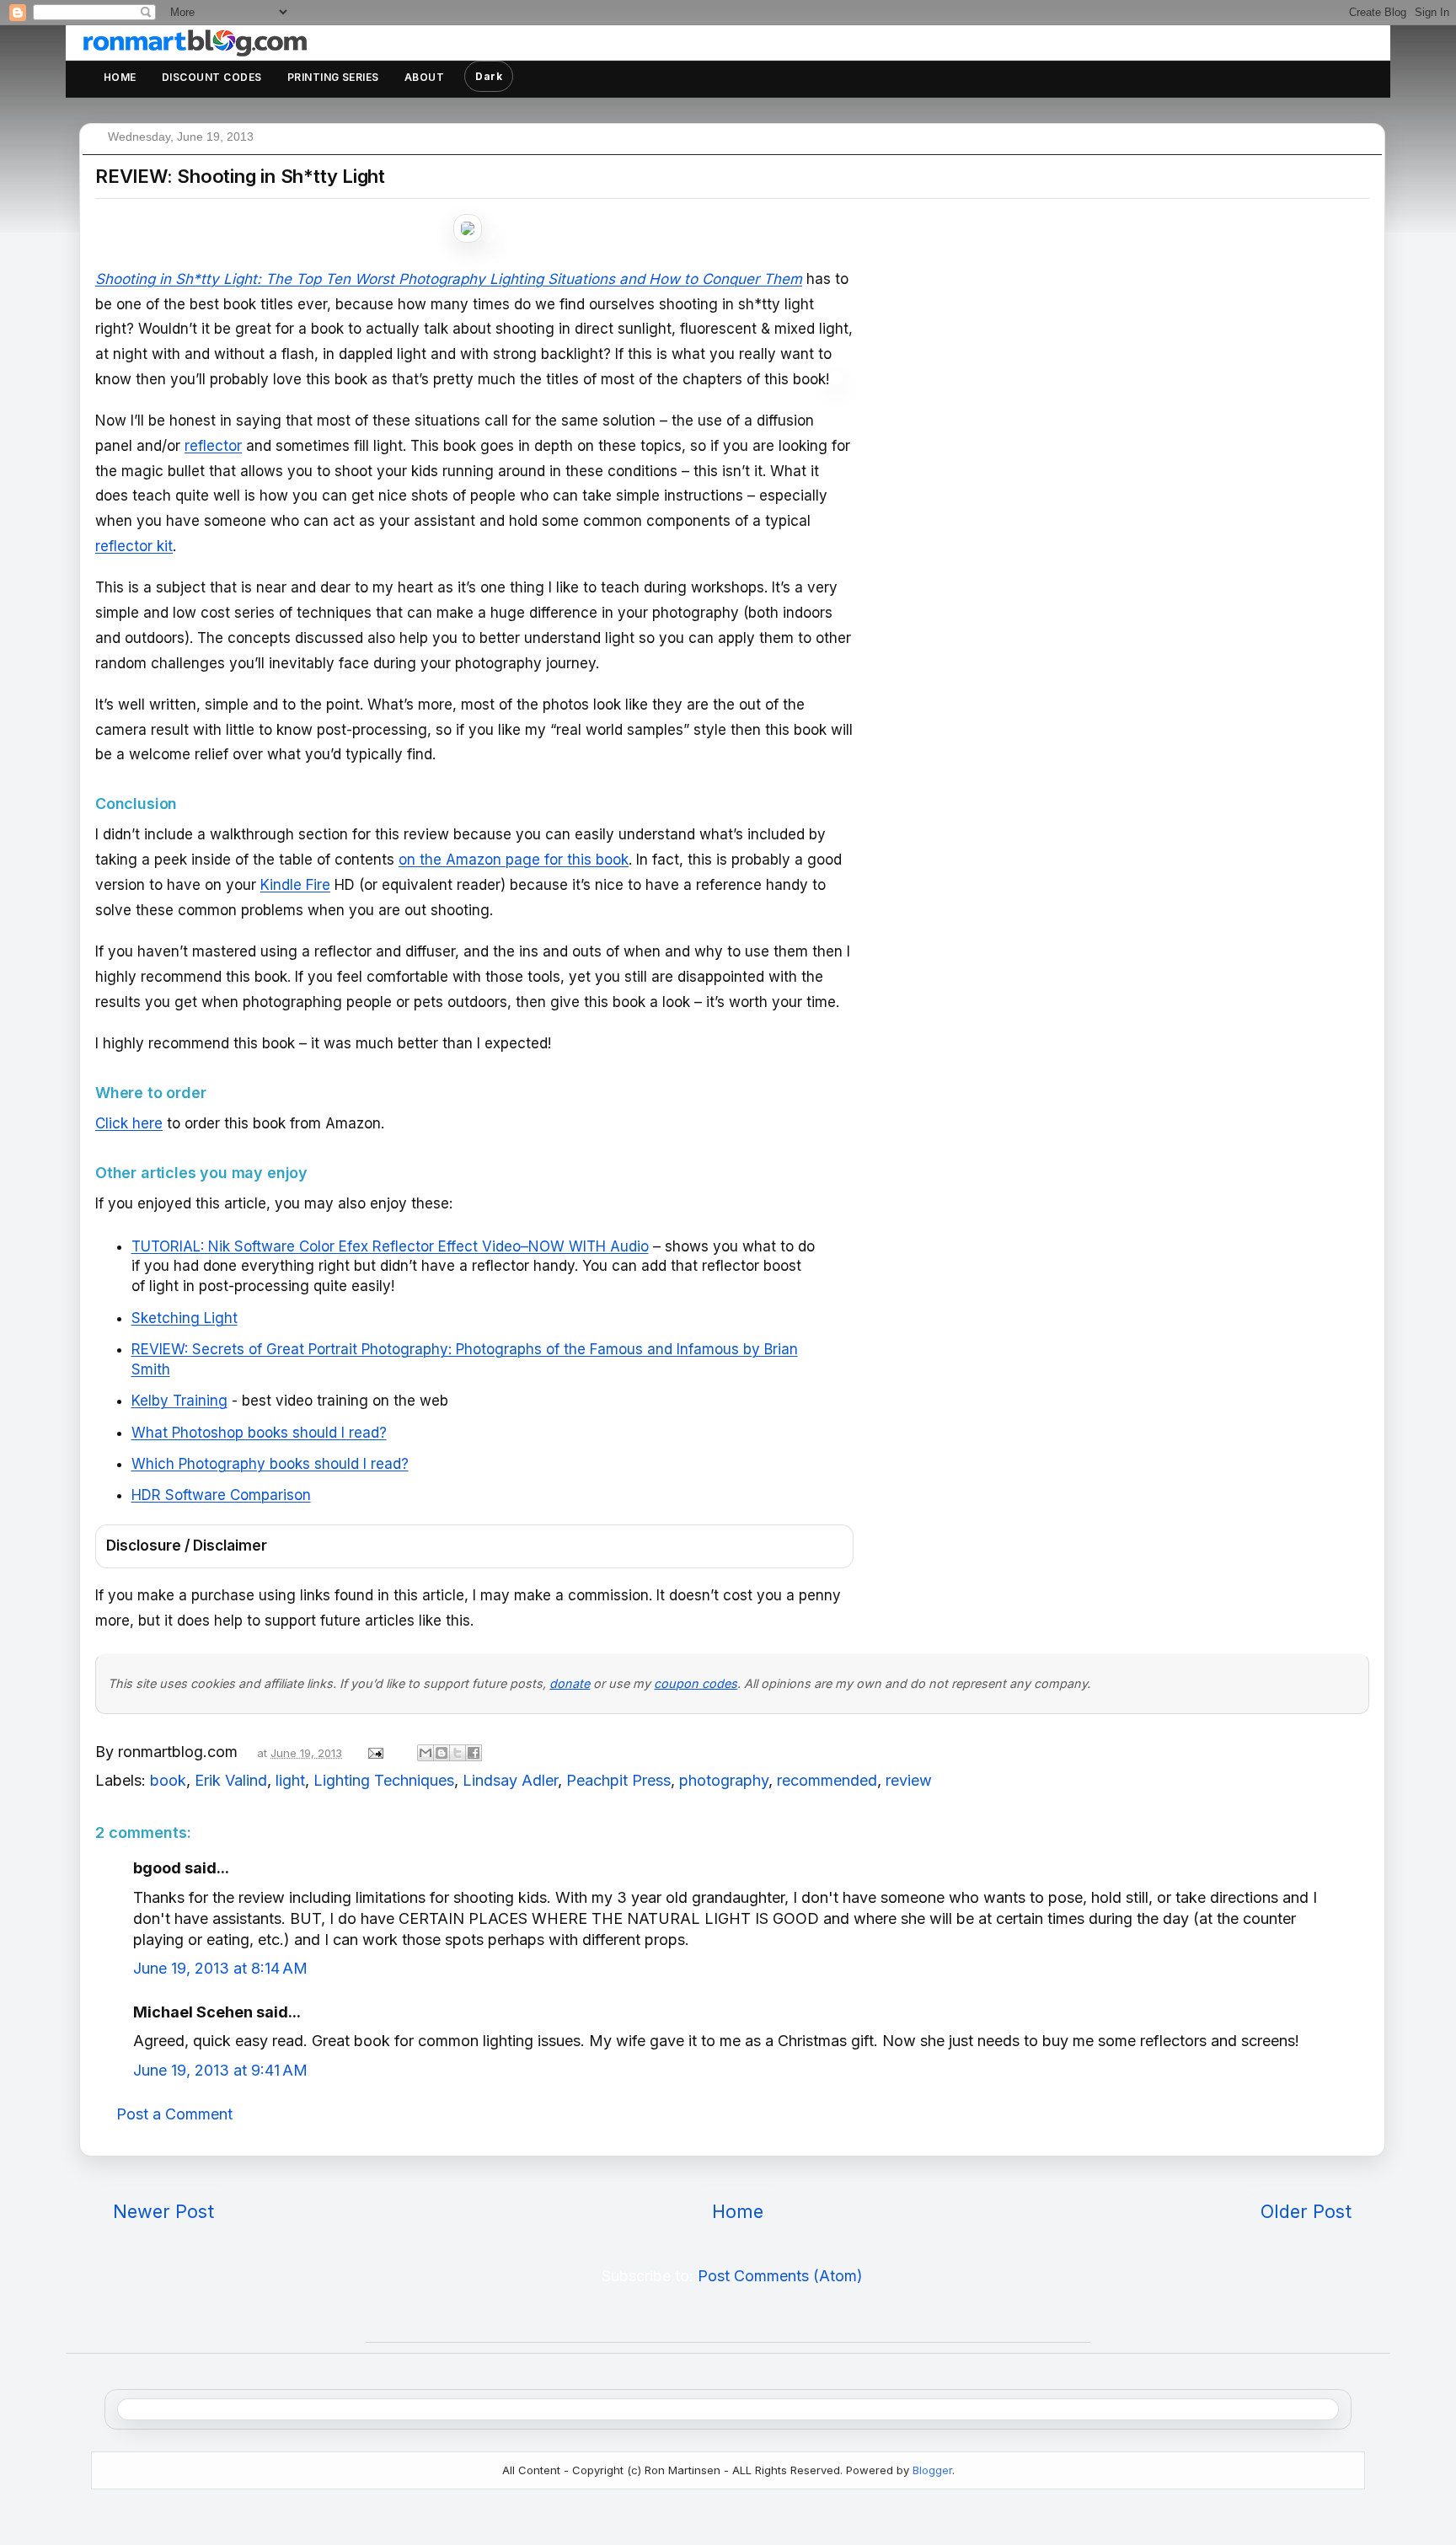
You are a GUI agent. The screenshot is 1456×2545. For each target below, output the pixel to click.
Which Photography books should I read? (270, 1464)
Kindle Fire (295, 885)
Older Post (1306, 2211)
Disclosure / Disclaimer (187, 1546)
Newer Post (163, 2211)
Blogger (932, 2470)
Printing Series (333, 77)
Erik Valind (231, 1780)
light (290, 1780)
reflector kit (134, 546)
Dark (489, 76)
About (424, 77)
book (168, 1780)
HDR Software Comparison (221, 1495)
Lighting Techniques (384, 1780)
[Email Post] (374, 1752)
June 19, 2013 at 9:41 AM (220, 2070)
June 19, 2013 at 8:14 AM (220, 1968)
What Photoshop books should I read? (259, 1433)
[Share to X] (458, 1753)
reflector (213, 446)
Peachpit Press (618, 1780)
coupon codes (696, 1683)
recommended (827, 1780)
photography (724, 1780)
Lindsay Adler (510, 1780)
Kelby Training (179, 1401)
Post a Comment (174, 2114)
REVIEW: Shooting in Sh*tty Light (240, 176)
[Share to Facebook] (474, 1753)
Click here (129, 1123)
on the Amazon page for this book (514, 860)
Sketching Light (185, 1318)
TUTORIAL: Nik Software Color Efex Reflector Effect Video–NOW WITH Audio (390, 1246)
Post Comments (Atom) (780, 2276)
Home (120, 77)
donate (570, 1683)
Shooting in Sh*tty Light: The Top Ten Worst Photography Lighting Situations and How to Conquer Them (449, 279)
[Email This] (426, 1753)
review (909, 1780)
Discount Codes (212, 77)
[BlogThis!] (442, 1753)
